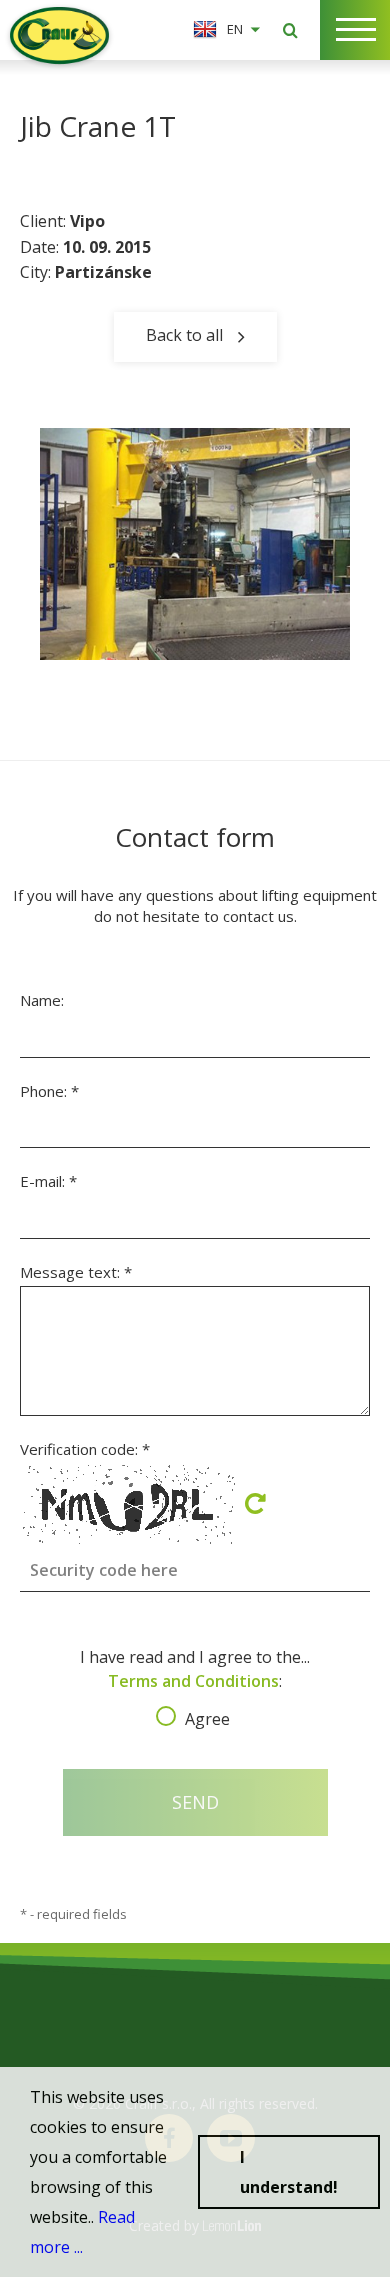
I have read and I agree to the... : (195, 1682)
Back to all (184, 334)
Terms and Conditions (193, 1681)
